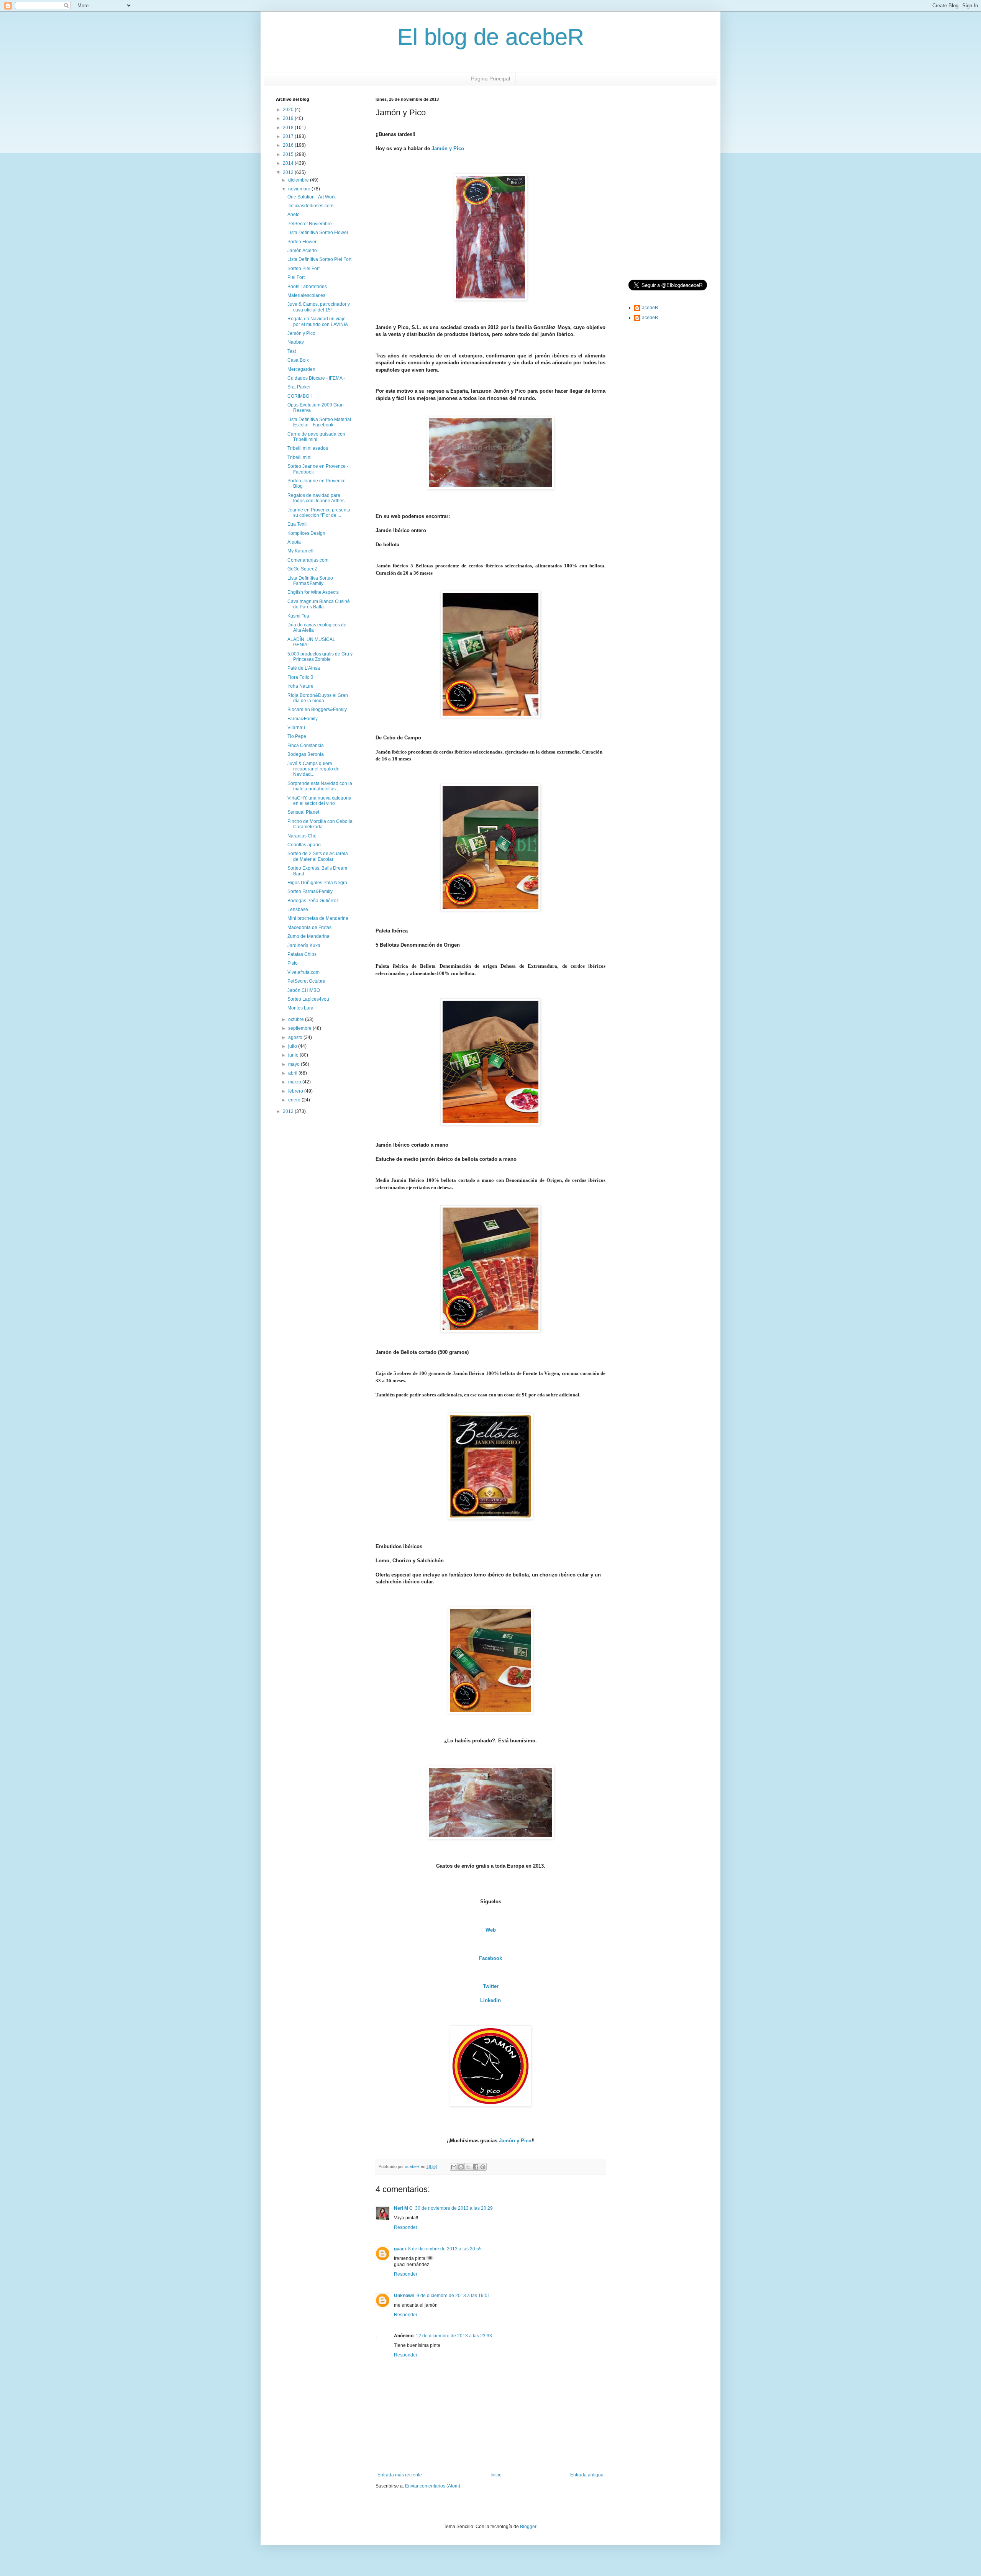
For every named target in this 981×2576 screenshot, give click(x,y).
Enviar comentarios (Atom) (433, 2486)
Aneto (294, 215)
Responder (406, 2227)
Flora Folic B (300, 677)
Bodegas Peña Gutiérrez (313, 901)
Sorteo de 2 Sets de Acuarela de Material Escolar (318, 856)
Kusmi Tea (298, 616)
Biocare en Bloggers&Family (317, 710)
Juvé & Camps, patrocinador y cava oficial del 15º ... (319, 307)
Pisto (293, 963)
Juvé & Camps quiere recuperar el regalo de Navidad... (313, 769)
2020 (289, 110)
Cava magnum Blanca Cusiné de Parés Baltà (319, 604)
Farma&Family (303, 719)
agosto (296, 1037)
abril (293, 1073)
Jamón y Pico (448, 148)
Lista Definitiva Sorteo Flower (318, 233)
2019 (289, 118)
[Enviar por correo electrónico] (454, 2167)
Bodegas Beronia (306, 754)
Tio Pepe (297, 736)
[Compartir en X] (468, 2167)
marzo (295, 1082)
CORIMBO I (299, 396)
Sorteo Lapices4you (308, 999)
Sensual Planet (303, 812)
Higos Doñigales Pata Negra (317, 883)
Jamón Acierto (302, 251)
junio (294, 1055)
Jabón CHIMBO (304, 990)
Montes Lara (300, 1008)
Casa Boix (298, 360)
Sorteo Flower (302, 242)
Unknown (404, 2296)
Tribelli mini (299, 457)
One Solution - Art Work (312, 197)
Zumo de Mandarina (308, 936)
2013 (289, 172)
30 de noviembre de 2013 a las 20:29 (454, 2208)
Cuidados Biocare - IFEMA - (316, 378)
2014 (289, 163)
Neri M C (403, 2208)
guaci (400, 2249)
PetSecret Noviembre (310, 224)
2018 (289, 128)
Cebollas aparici (304, 845)
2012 (289, 1111)
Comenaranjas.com (308, 560)
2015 (289, 154)
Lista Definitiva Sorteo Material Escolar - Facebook (319, 422)
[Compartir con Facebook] (476, 2167)
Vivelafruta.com (303, 972)
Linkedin (490, 2000)
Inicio (496, 2475)
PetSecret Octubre (306, 981)
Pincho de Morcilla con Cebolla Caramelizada (320, 824)
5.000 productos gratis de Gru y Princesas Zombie (320, 657)
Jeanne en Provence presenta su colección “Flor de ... (319, 513)
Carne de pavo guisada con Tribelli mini (316, 437)
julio (293, 1046)
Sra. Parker (299, 387)
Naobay (296, 342)
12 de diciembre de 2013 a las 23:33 (454, 2336)
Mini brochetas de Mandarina (318, 918)
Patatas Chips (302, 954)
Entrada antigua (587, 2475)
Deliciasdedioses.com (310, 206)
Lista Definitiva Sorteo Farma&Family (310, 581)
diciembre (299, 180)
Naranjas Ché (302, 836)
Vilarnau (296, 728)
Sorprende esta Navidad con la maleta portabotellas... (320, 786)
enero (295, 1100)
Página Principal (490, 79)
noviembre (300, 189)
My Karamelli (301, 551)
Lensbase (298, 909)
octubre (297, 1019)
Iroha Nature (300, 686)
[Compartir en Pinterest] (483, 2167)
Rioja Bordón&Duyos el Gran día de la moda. (318, 698)
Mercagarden (301, 369)
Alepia (294, 542)
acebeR (650, 308)
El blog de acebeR (491, 37)
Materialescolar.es (306, 295)
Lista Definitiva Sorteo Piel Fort (319, 259)
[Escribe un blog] (461, 2167)
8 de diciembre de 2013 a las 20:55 (445, 2249)
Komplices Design (306, 533)
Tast (292, 351)
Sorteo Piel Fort (303, 269)
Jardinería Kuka (304, 946)
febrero (296, 1091)
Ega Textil (298, 524)
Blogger (528, 2527)
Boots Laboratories (307, 287)
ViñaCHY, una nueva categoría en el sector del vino (319, 801)
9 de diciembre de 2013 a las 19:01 (453, 2296)
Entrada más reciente (400, 2475)
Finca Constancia (306, 746)
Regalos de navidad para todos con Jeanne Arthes (316, 498)
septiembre (300, 1028)
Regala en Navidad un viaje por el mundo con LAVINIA (318, 321)
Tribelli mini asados (308, 448)
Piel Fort (296, 277)
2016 (289, 145)
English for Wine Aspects (313, 592)
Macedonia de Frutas (309, 927)
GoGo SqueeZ (302, 569)
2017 (289, 136)
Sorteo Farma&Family (310, 891)
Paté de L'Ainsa (304, 668)
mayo (294, 1064)
